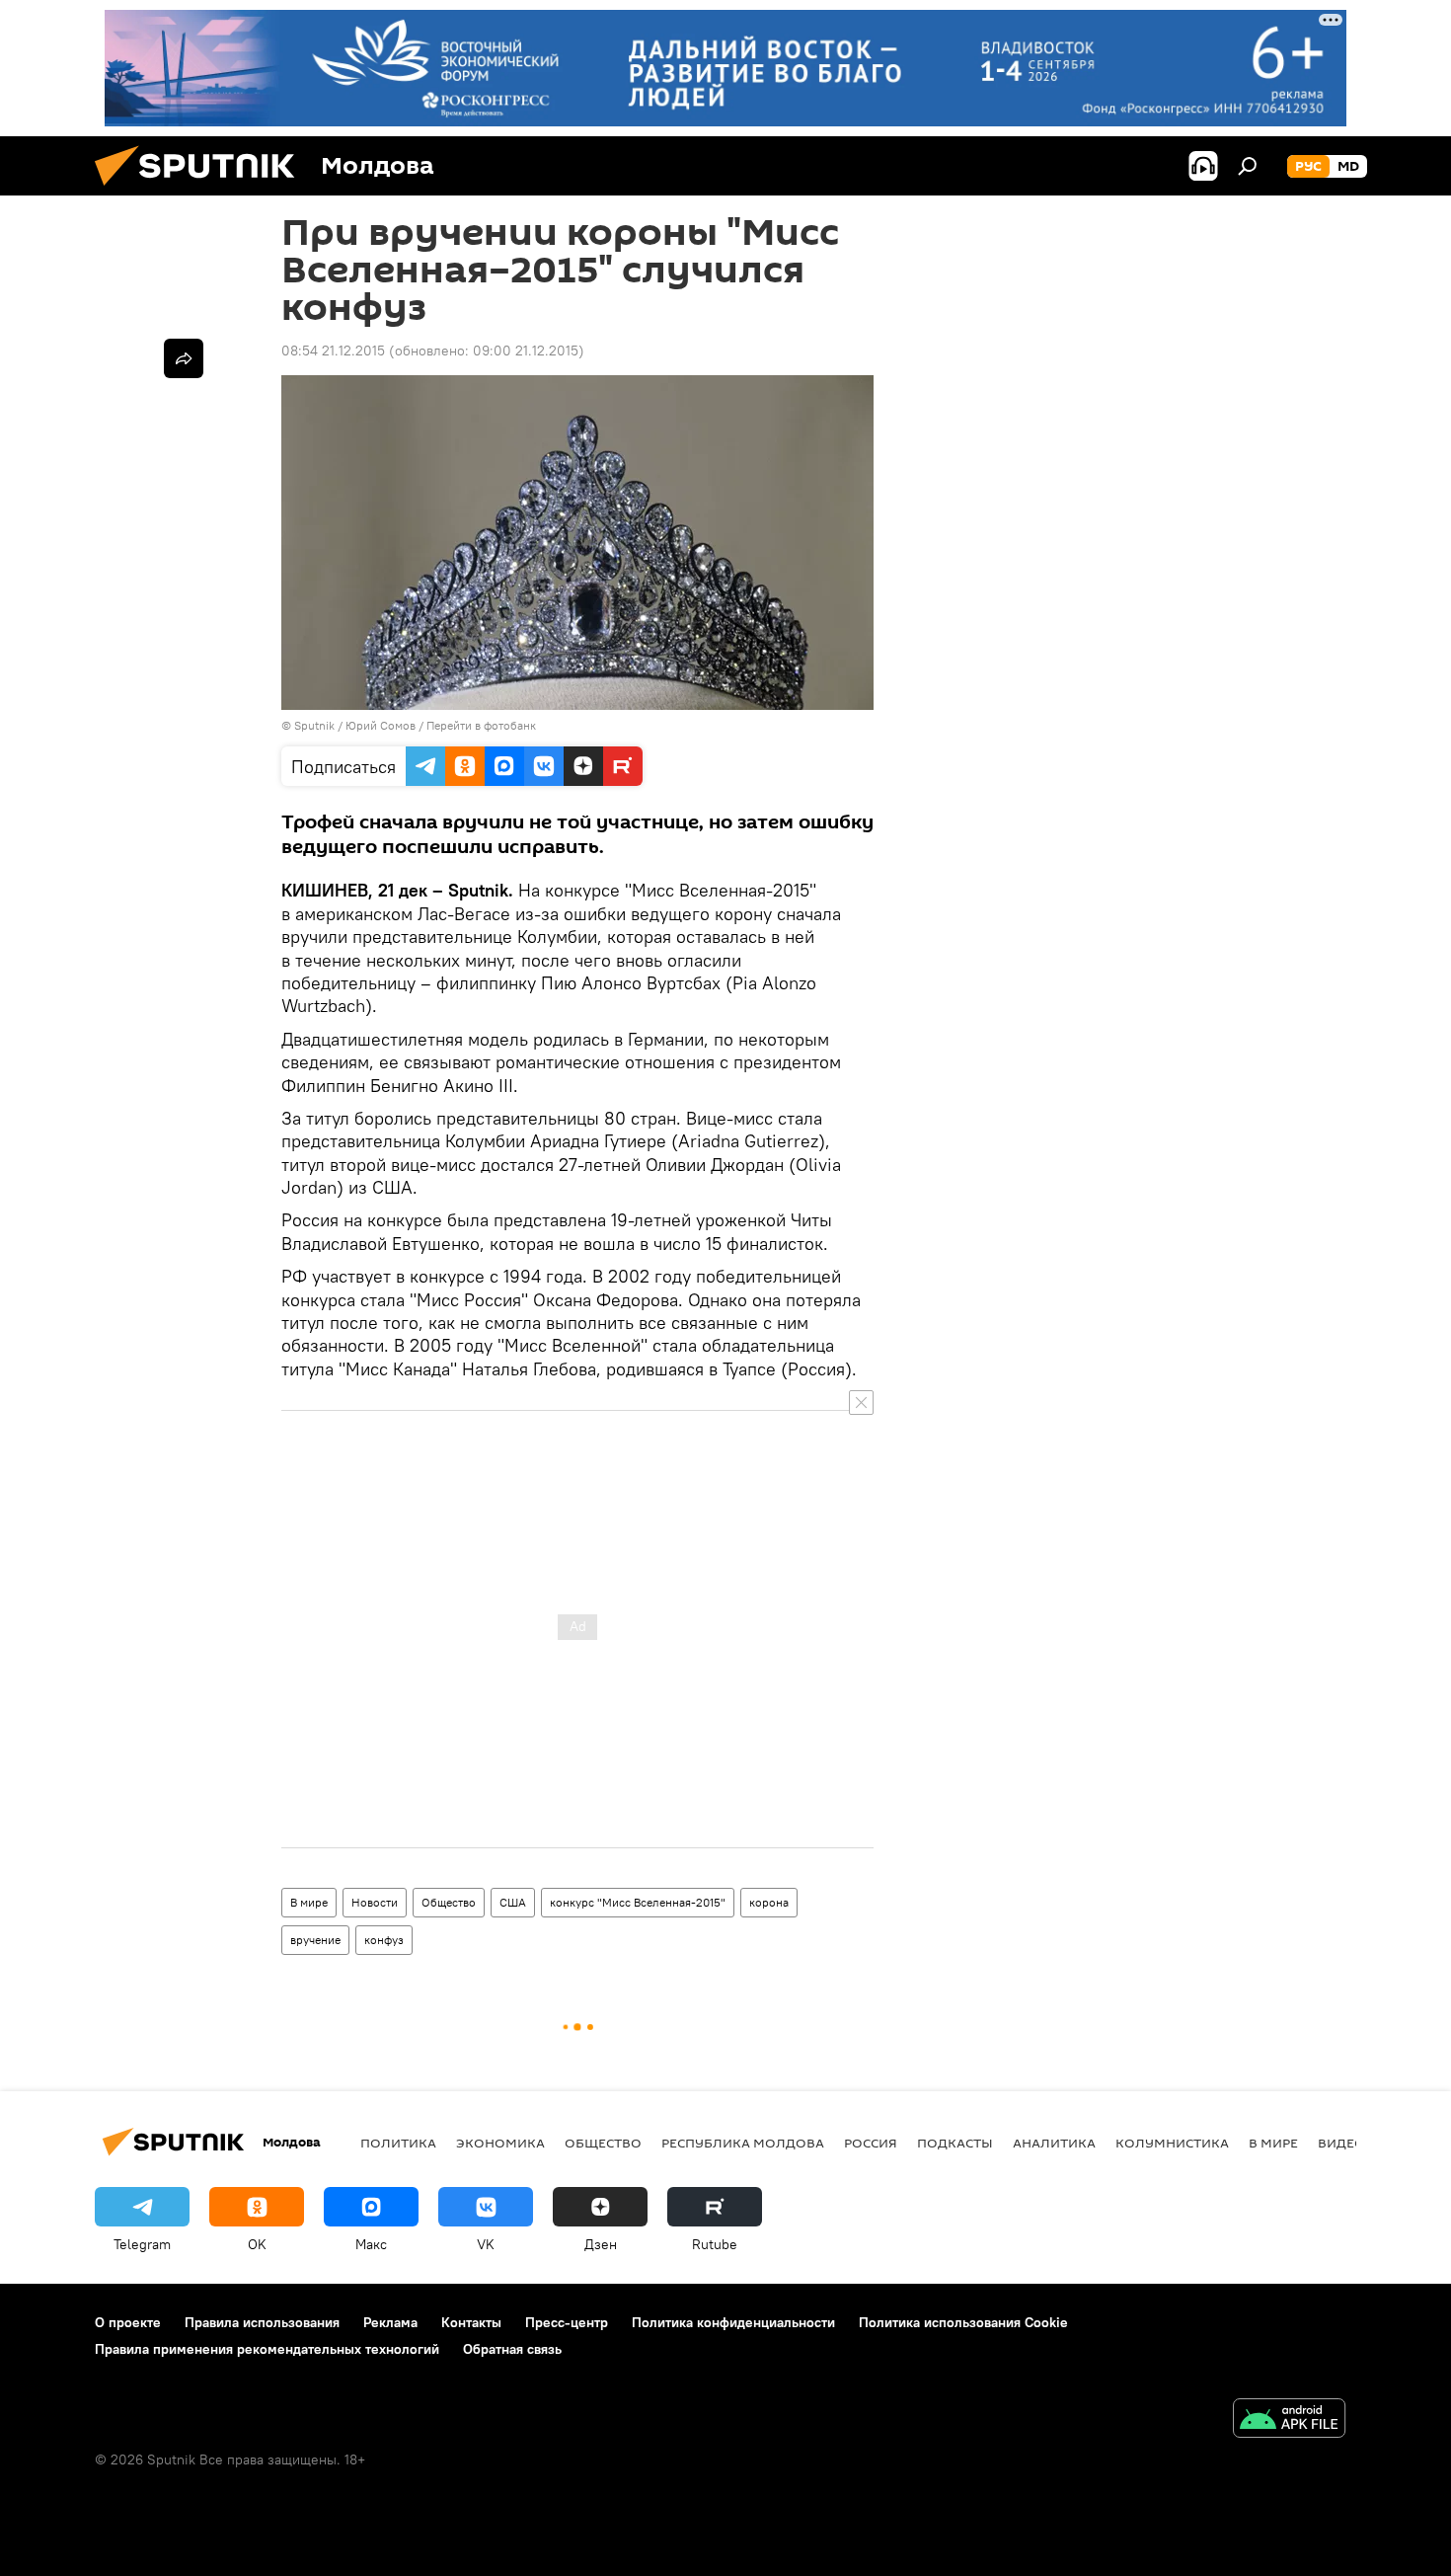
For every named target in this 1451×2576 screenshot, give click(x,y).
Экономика (500, 2143)
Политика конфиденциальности (733, 2322)
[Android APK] (1289, 2420)
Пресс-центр (567, 2322)
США (513, 1902)
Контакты (471, 2322)
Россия (871, 2143)
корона (769, 1902)
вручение (315, 1940)
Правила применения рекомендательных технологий (267, 2349)
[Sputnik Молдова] (202, 191)
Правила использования (262, 2322)
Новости (375, 1902)
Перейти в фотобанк (481, 725)
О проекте (128, 2322)
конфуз (384, 1940)
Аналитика (1054, 2143)
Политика (398, 2143)
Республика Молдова (743, 2143)
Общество (449, 1902)
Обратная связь (512, 2349)
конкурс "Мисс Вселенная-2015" (638, 1902)
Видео (1341, 2143)
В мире (309, 1902)
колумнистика (1172, 2143)
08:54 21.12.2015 (333, 351)
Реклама (390, 2322)
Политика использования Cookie (963, 2322)
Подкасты (955, 2143)
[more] (184, 358)
